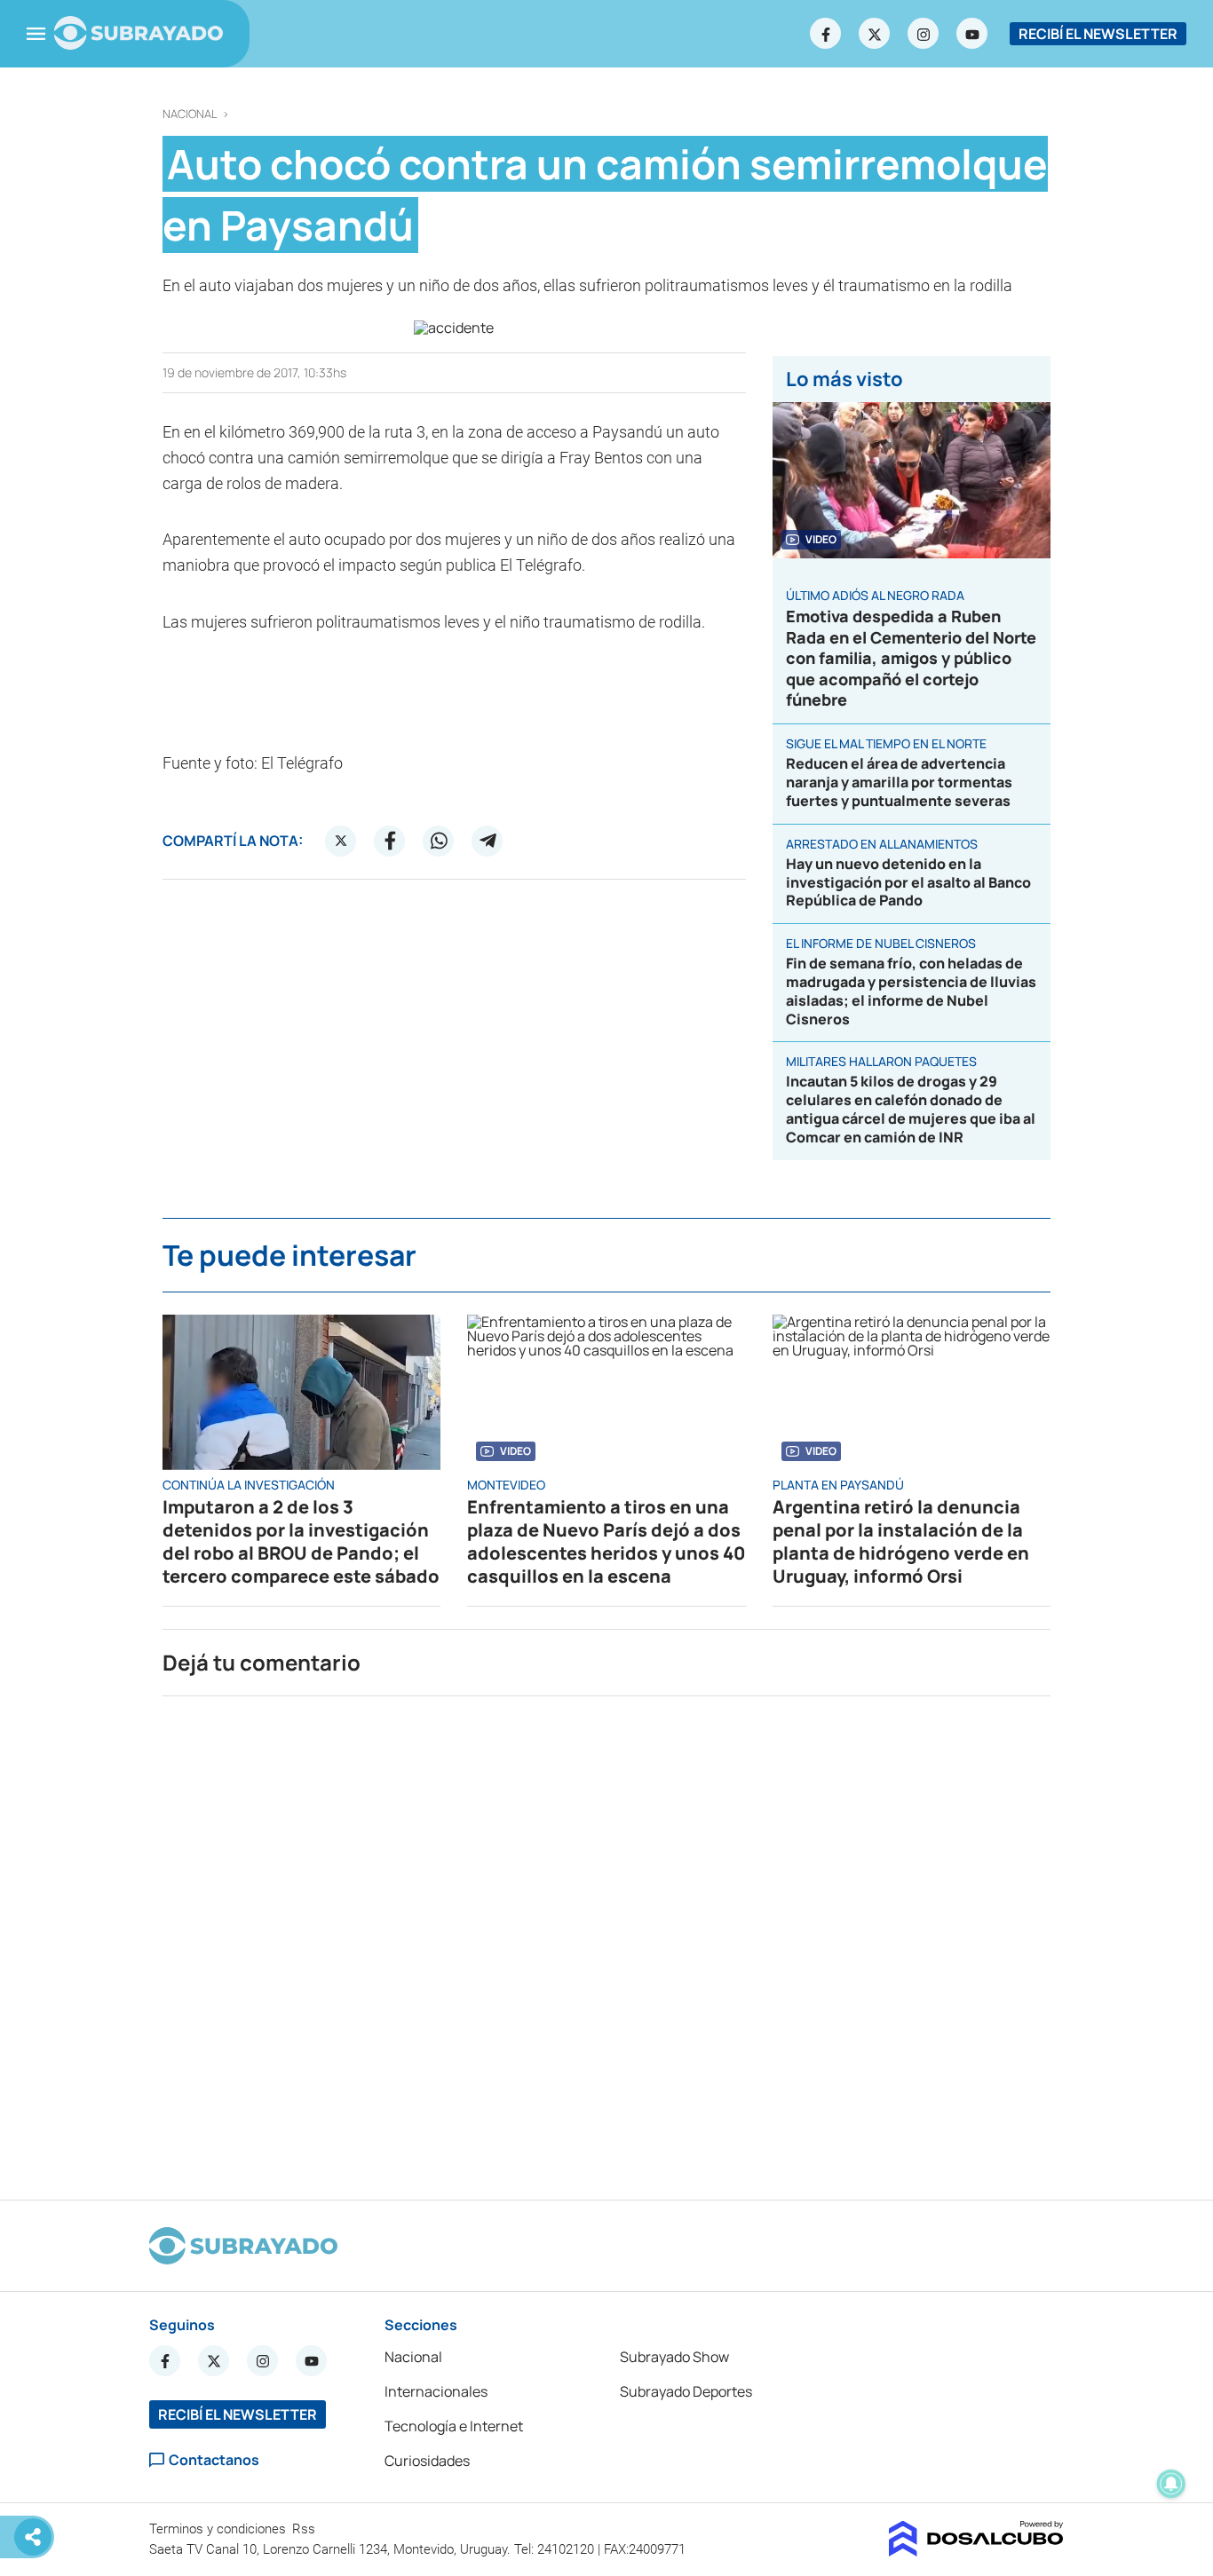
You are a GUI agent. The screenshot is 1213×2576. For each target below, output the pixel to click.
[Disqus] (606, 1940)
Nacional (190, 114)
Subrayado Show (674, 2357)
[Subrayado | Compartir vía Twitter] (341, 841)
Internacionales (436, 2391)
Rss (305, 2529)
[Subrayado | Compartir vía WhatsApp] (439, 841)
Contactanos (214, 2460)
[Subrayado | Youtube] (972, 34)
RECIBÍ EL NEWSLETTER (1098, 34)
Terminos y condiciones (219, 2529)
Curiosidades (427, 2461)
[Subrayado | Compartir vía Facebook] (390, 841)
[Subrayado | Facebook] (826, 34)
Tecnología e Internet (454, 2426)
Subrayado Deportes (686, 2391)
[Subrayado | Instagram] (924, 34)
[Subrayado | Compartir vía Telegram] (488, 841)
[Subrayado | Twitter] (875, 34)
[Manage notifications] (1171, 2484)
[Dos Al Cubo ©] (976, 2551)
